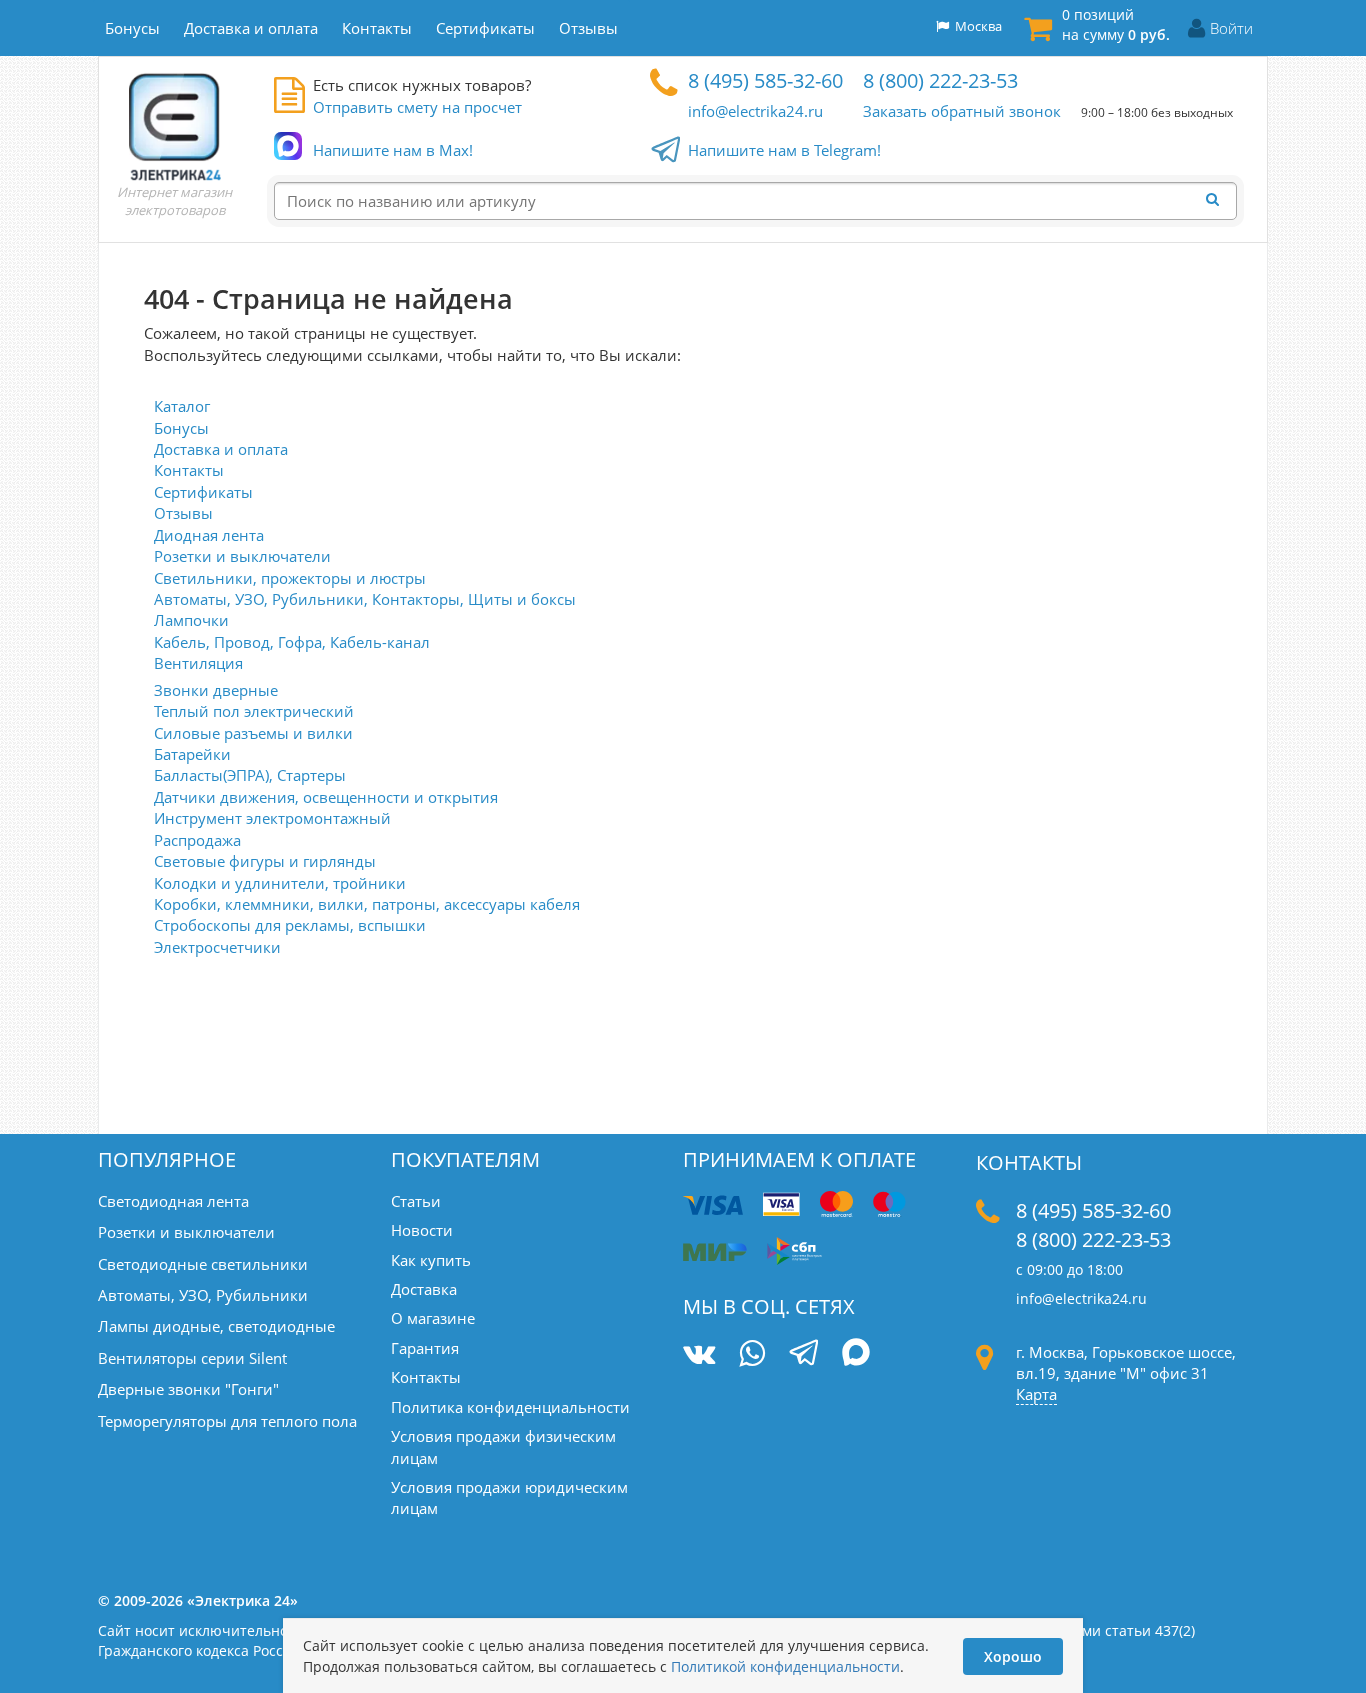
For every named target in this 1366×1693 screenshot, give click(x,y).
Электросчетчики (217, 947)
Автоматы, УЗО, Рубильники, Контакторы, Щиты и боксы (365, 599)
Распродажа (197, 840)
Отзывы (183, 513)
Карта (1036, 1394)
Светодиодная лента (173, 1201)
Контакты (189, 470)
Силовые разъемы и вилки (253, 733)
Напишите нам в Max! (393, 150)
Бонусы (181, 428)
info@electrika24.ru (755, 111)
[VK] (699, 1353)
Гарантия (425, 1348)
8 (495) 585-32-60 (765, 80)
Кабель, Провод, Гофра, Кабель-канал (292, 642)
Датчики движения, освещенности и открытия (326, 797)
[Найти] (1218, 200)
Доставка (424, 1289)
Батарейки (192, 754)
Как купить (431, 1260)
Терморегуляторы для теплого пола (227, 1421)
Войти (1231, 28)
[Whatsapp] (752, 1353)
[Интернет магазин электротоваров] (175, 126)
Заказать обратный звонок (962, 111)
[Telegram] (803, 1355)
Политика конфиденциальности (510, 1407)
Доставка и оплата (221, 449)
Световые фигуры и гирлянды (265, 861)
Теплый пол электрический (254, 711)
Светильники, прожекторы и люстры (290, 578)
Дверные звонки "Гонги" (188, 1389)
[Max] (856, 1355)
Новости (422, 1230)
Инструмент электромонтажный (272, 818)
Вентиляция (198, 663)
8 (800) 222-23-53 (940, 80)
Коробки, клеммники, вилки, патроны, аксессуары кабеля (367, 904)
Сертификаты (203, 492)
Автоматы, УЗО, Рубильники (203, 1295)
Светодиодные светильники (203, 1264)
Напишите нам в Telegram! (784, 150)
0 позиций (1116, 24)
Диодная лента (209, 535)
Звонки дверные (216, 690)
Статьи (416, 1201)
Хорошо (1013, 1656)
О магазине (433, 1318)
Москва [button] (975, 26)
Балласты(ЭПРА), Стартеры (250, 775)
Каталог (182, 406)
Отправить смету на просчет (417, 107)
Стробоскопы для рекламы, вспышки (290, 925)
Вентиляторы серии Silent (192, 1358)
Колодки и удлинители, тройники (280, 883)
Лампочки (191, 620)
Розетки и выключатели (242, 556)
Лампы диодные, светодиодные (216, 1326)
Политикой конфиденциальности (785, 1666)
